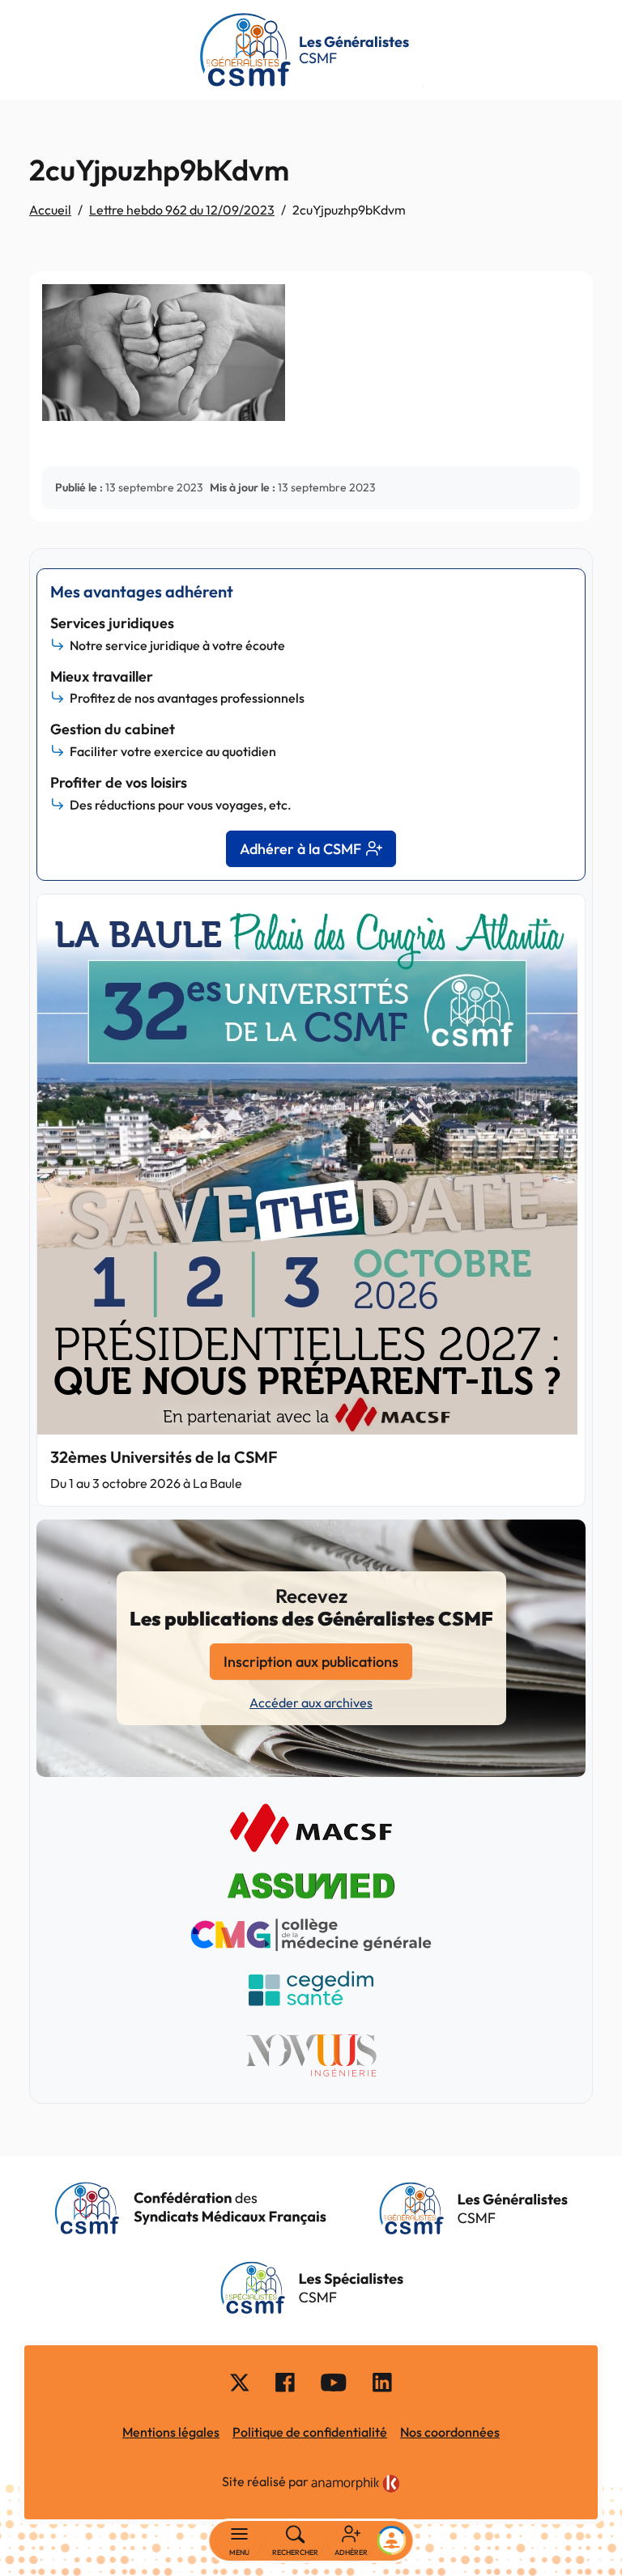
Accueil (50, 210)
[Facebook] (285, 2382)
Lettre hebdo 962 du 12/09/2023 (182, 210)
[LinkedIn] (382, 2382)
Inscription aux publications (311, 1662)
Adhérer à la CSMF (300, 849)
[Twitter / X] (240, 2382)
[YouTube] (334, 2382)
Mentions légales (171, 2432)
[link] (356, 2484)
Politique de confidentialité (310, 2432)
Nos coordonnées (450, 2432)
